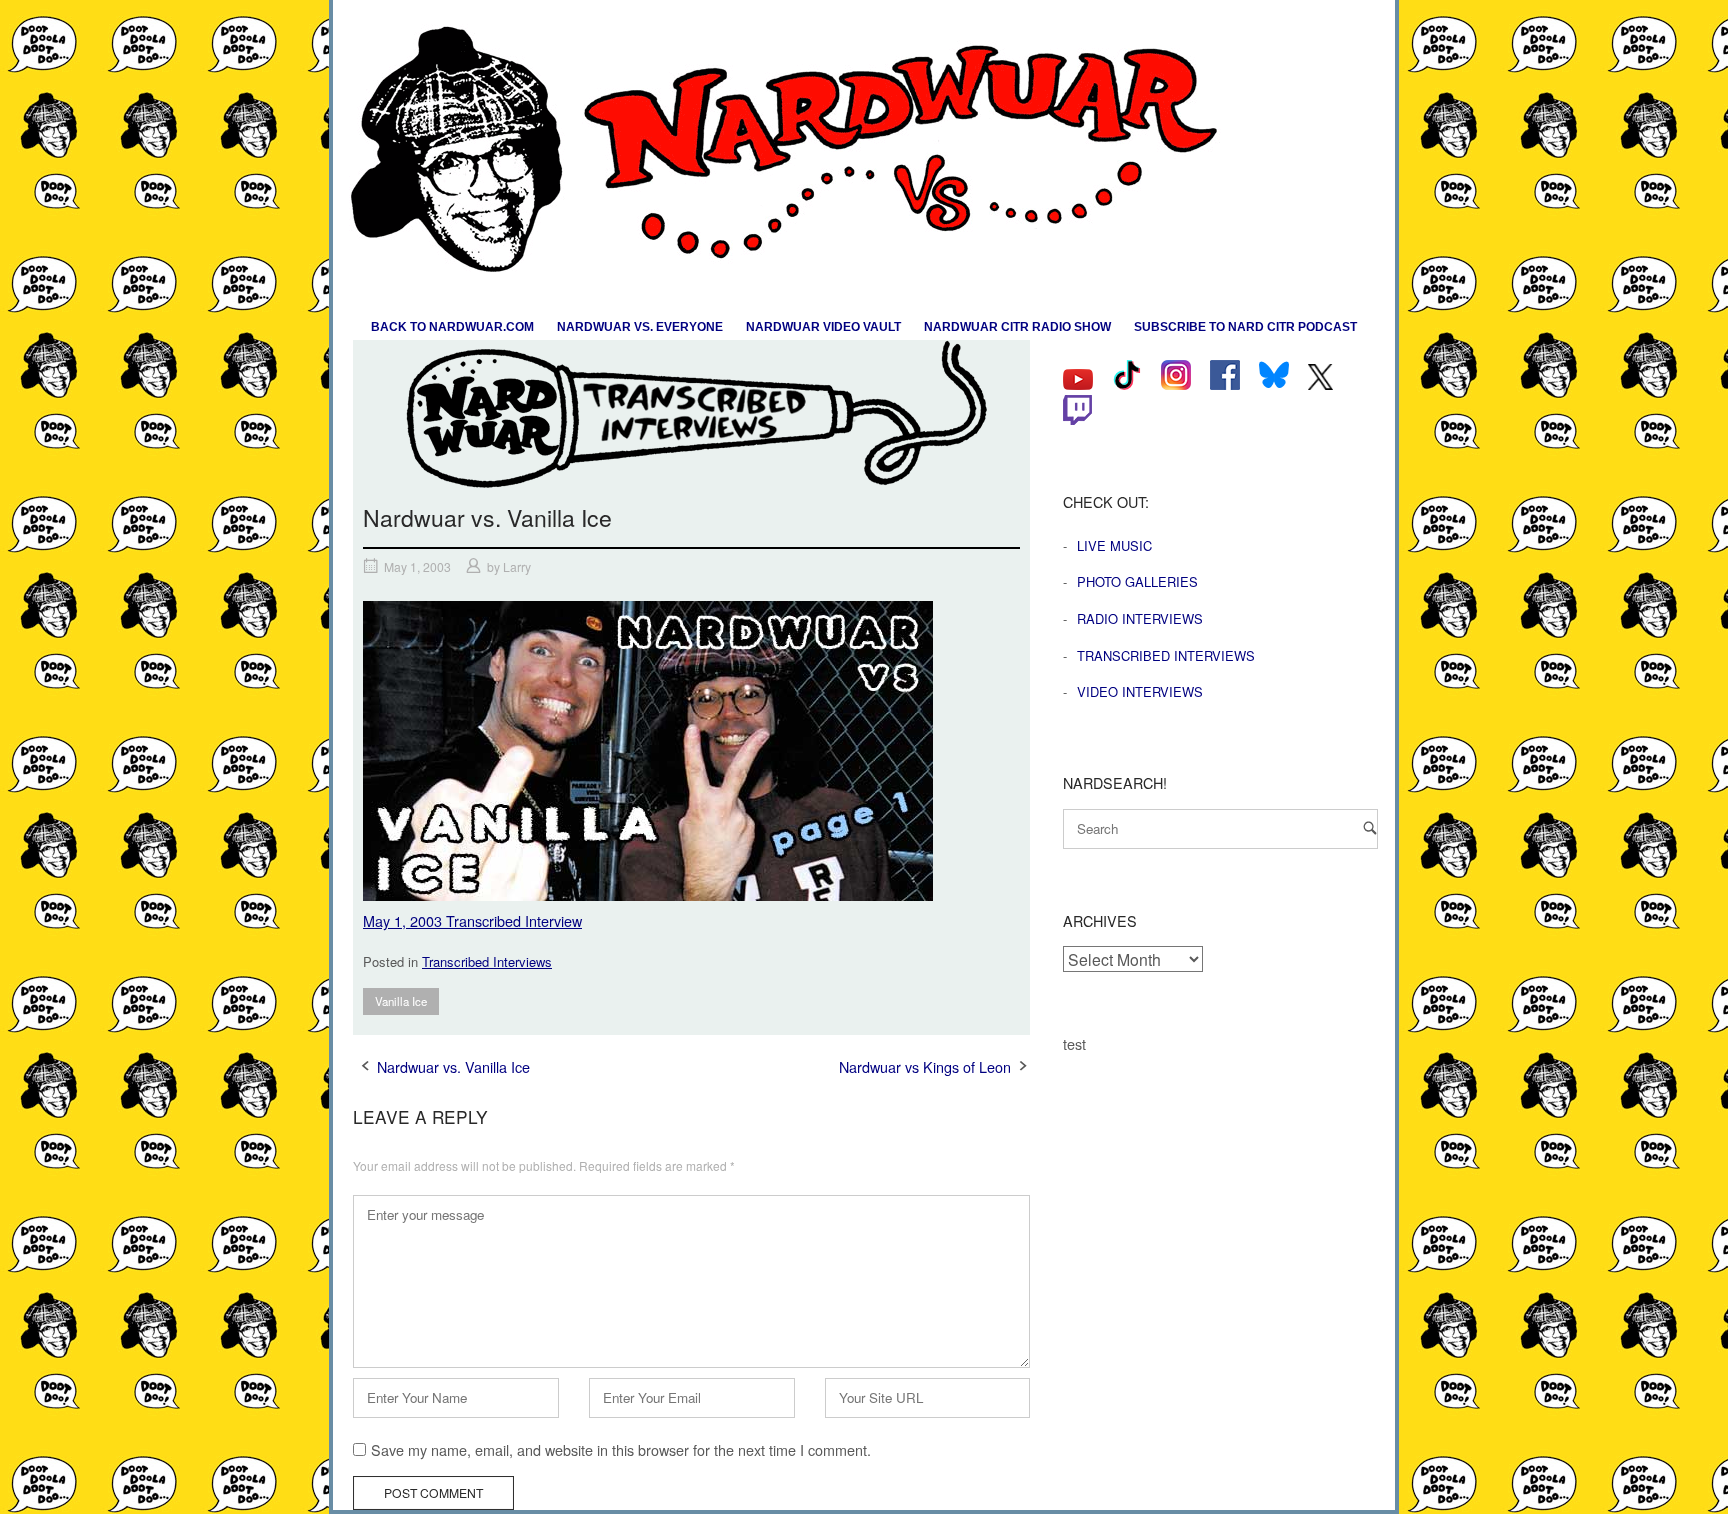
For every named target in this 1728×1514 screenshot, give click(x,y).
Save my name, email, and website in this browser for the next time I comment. (621, 1449)
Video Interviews (1140, 691)
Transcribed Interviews (487, 961)
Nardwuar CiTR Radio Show (1017, 327)
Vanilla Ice (401, 1001)
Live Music (1114, 545)
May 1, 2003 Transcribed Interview (472, 920)
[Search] (1370, 827)
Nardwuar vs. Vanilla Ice (453, 1066)
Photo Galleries (1137, 581)
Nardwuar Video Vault (823, 327)
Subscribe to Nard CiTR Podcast (1245, 327)
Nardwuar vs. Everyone (640, 327)
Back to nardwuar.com (452, 327)
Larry (517, 566)
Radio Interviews (1140, 618)
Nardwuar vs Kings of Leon (925, 1066)
